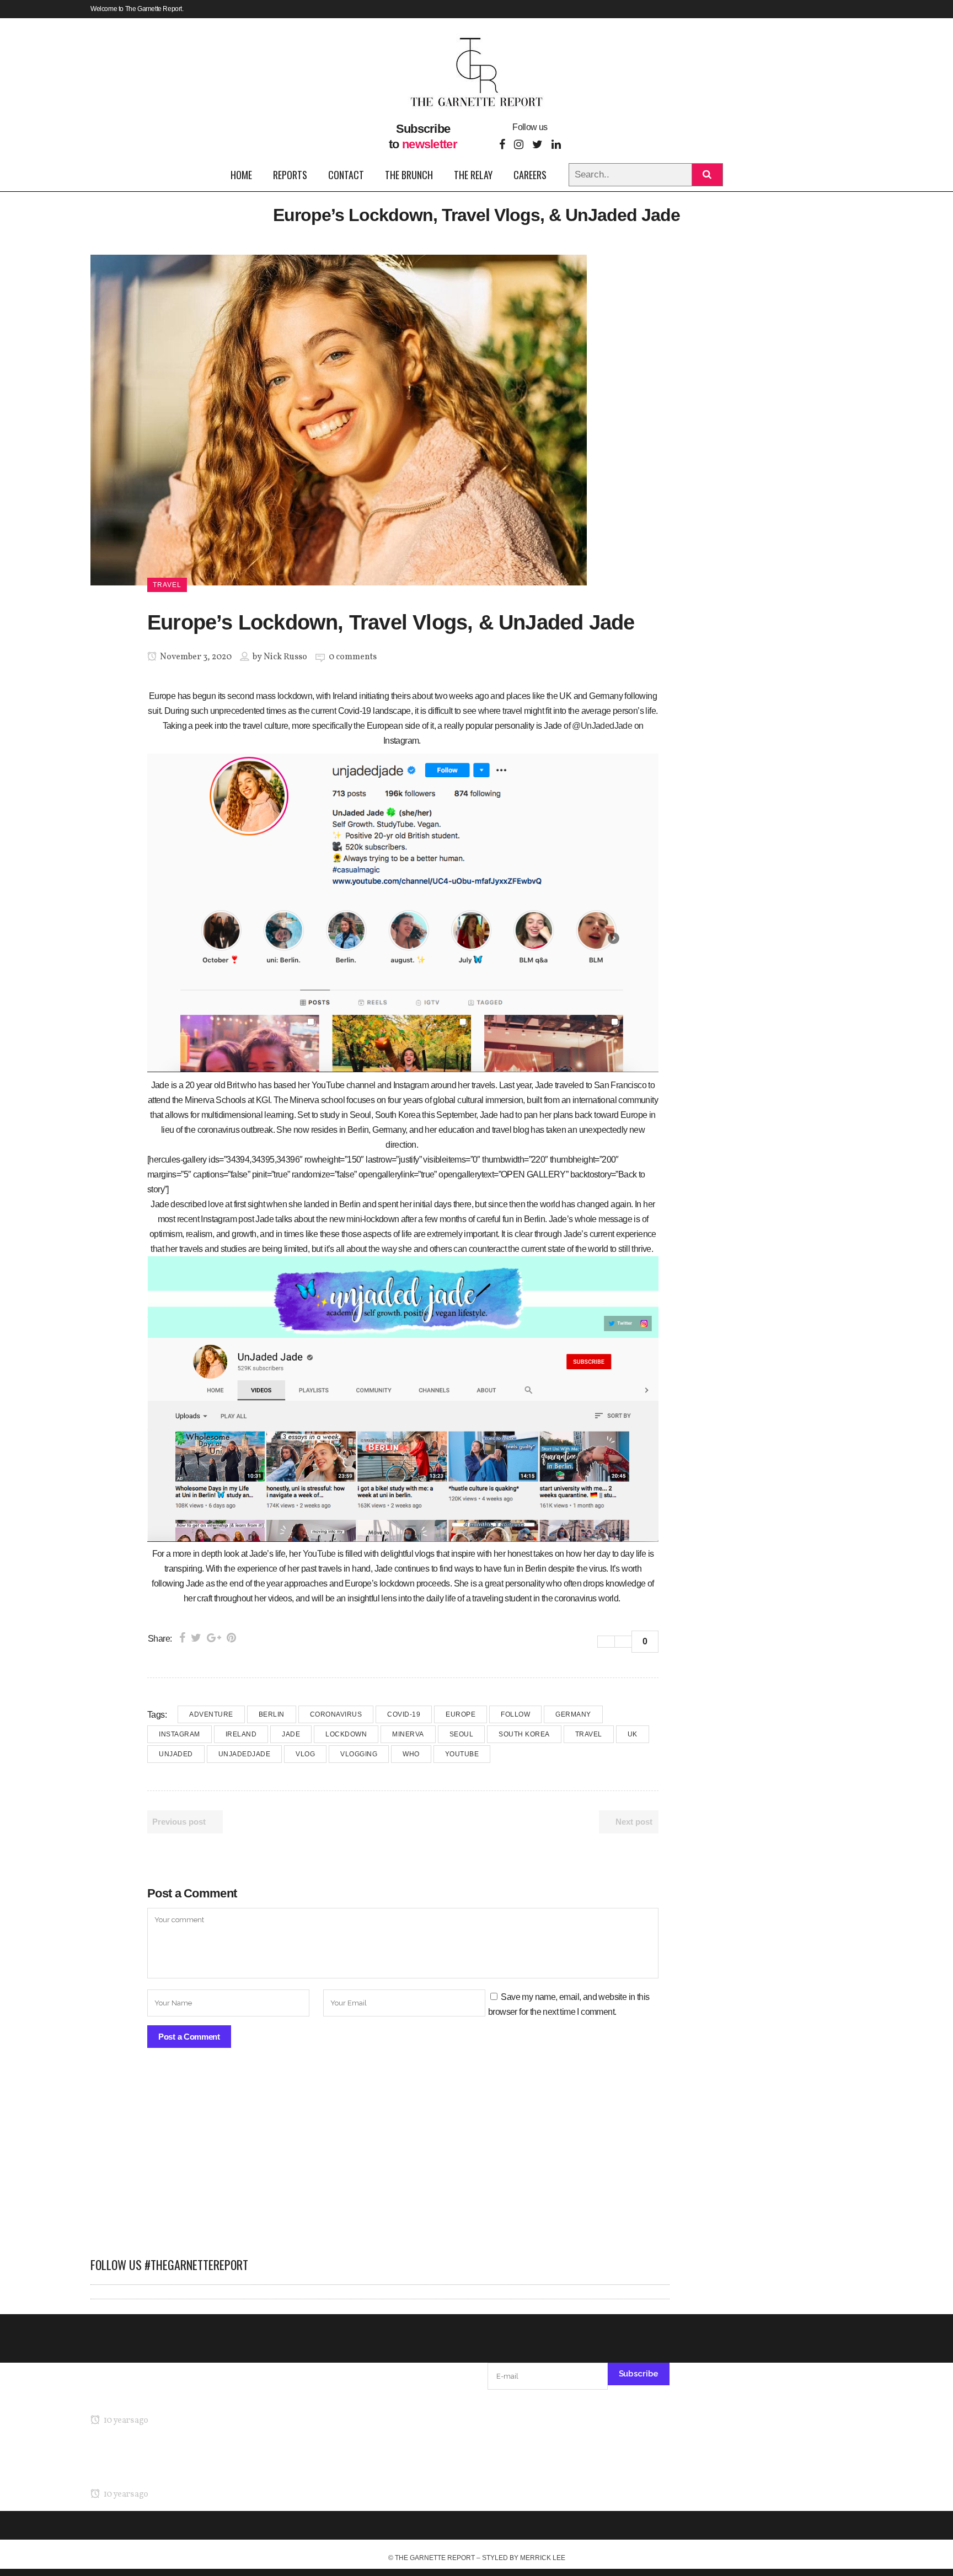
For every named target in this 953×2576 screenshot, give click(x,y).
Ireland (241, 1734)
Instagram (180, 1734)
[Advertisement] (380, 2158)
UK (633, 1734)
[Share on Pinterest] (231, 1638)
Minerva (408, 1734)
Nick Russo (285, 657)
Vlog (305, 1754)
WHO (411, 1754)
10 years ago (125, 2421)
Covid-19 (404, 1714)
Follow (515, 1714)
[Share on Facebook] (182, 1638)
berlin (272, 1714)
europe (461, 1714)
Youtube (462, 1754)
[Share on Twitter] (196, 1638)
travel (589, 1734)
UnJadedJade (245, 1754)
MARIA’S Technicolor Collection (148, 2399)
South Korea (524, 1734)
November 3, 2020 (195, 657)
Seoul (462, 1734)
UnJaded (176, 1754)
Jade (291, 1734)
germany (573, 1714)
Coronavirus (336, 1714)
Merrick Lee (543, 2558)
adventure (211, 1714)
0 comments (353, 657)
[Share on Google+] (214, 1638)
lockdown (346, 1734)
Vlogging (359, 1754)
